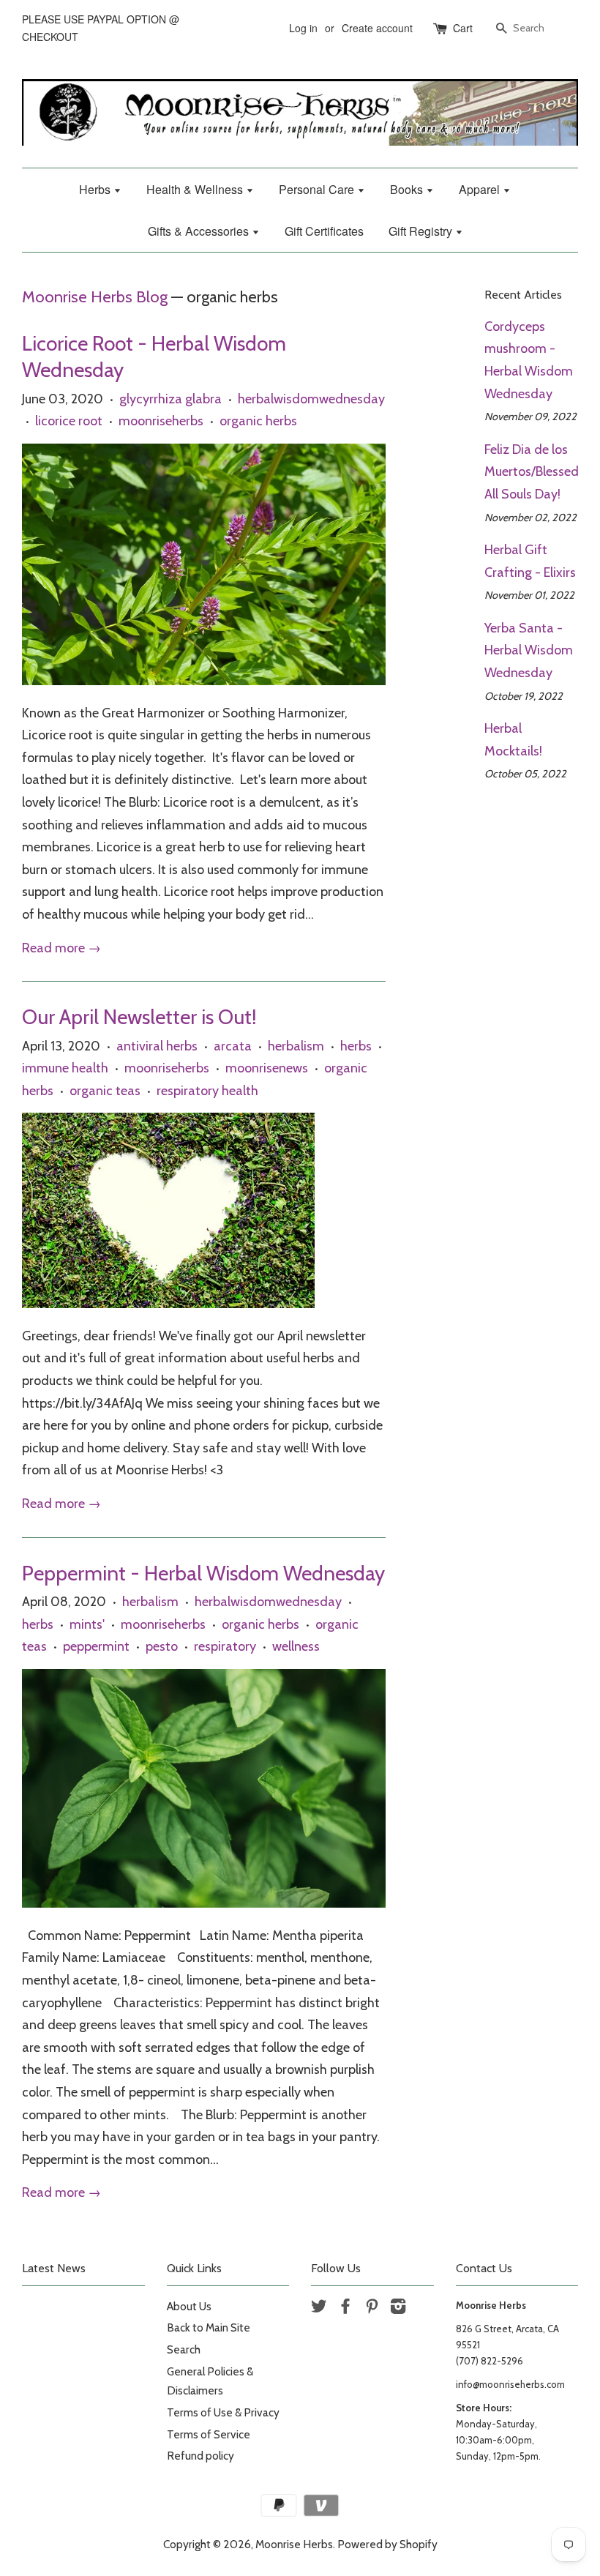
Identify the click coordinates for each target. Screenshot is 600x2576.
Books (408, 189)
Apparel (481, 189)
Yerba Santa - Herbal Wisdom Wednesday (529, 650)
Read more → (61, 948)
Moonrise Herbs (294, 2544)
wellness (296, 1646)
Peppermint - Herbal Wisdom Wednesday (203, 1573)
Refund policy (200, 2456)
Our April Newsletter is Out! (139, 1017)
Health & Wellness (196, 189)
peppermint (96, 1646)
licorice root (69, 421)
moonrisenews (267, 1068)
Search (184, 2349)
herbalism (296, 1046)
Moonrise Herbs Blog (95, 296)
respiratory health (207, 1091)
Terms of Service (209, 2434)
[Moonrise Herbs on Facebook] (345, 2308)
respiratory (225, 1646)
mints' (87, 1624)
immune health (65, 1068)
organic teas (105, 1091)
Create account (377, 28)
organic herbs (258, 421)
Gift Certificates (324, 231)
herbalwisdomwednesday (311, 399)
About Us (189, 2306)
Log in (303, 28)
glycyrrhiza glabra (170, 399)
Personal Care (318, 189)
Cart (463, 28)
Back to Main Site (209, 2327)
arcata (233, 1046)
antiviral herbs (157, 1046)
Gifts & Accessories (200, 231)
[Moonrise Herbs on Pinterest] (372, 2308)
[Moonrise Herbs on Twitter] (319, 2308)
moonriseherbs (161, 421)
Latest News (54, 2268)
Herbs (96, 189)
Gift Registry (422, 231)
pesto (162, 1646)
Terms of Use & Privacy (223, 2412)
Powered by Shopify (387, 2544)
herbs (356, 1046)
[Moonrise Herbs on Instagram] (398, 2308)
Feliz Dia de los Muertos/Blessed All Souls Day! (532, 472)
